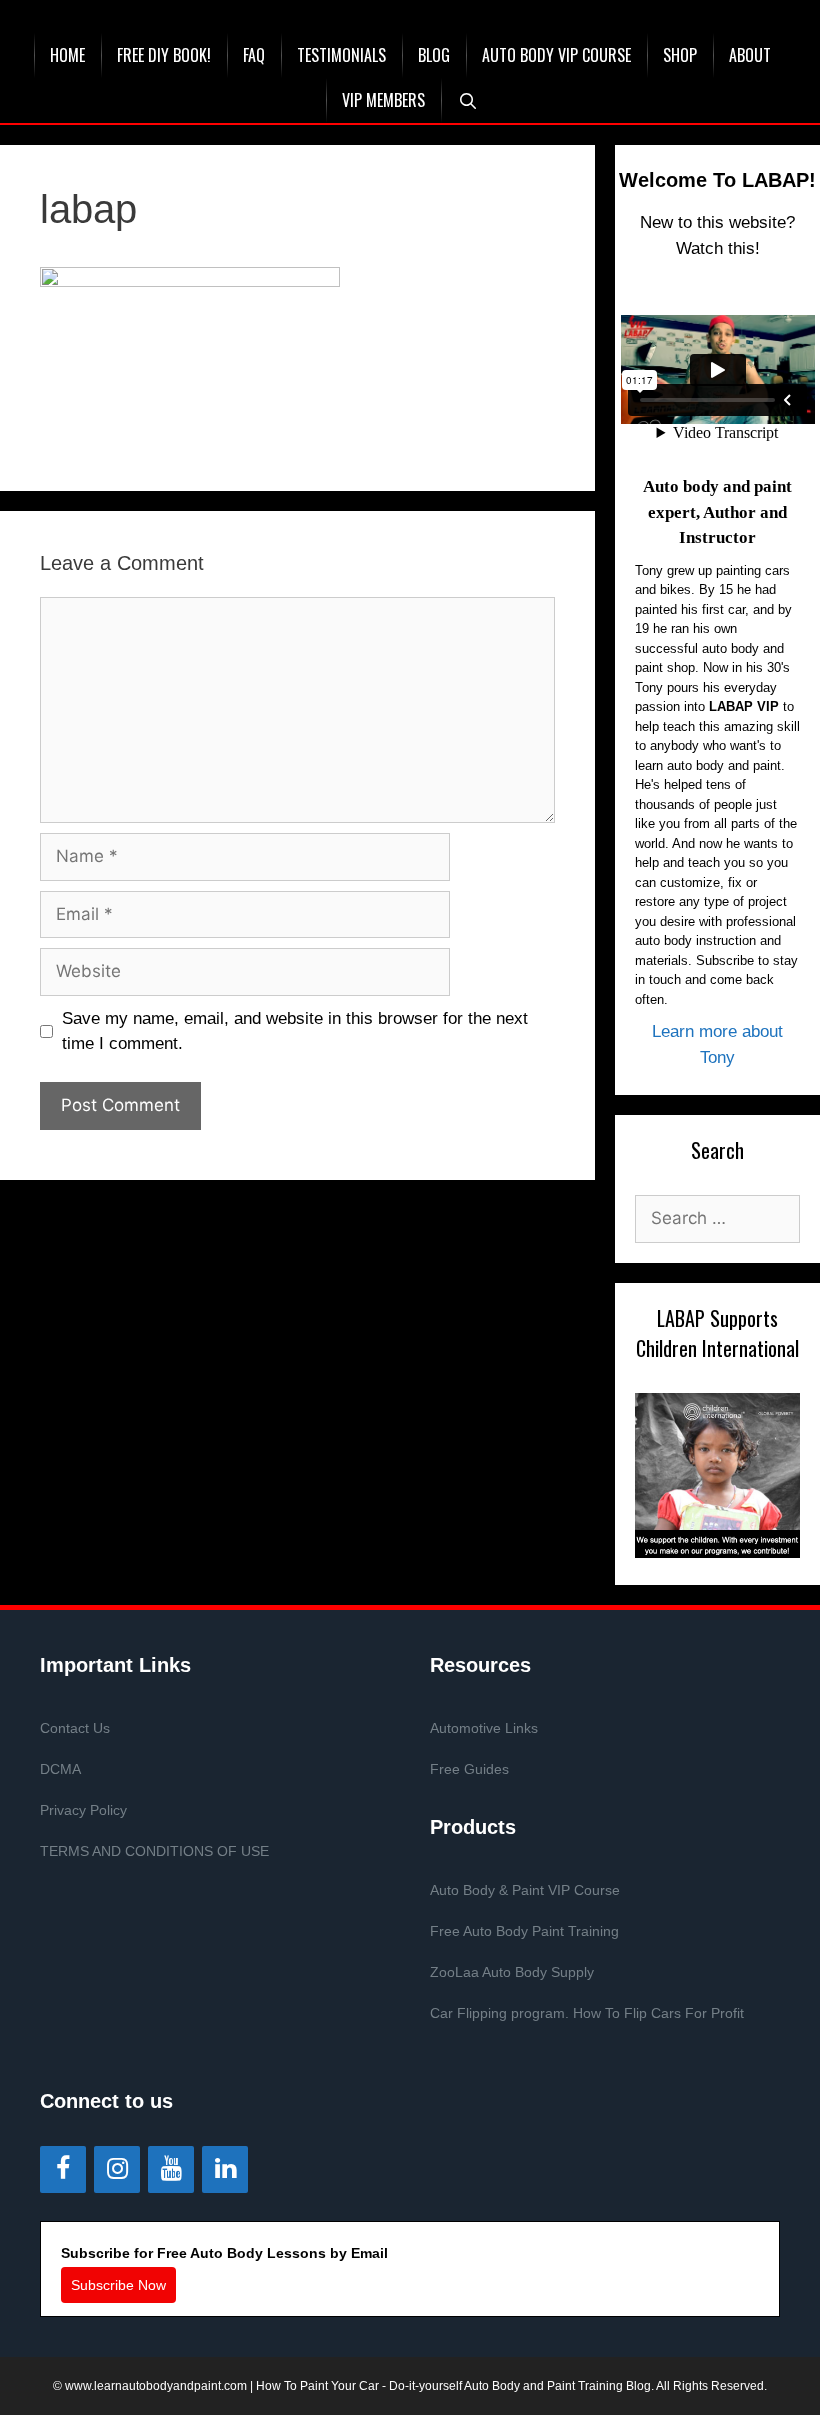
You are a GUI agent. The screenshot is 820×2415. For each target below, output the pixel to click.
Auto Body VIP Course (556, 55)
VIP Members (383, 100)
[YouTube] (171, 2169)
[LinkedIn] (225, 2169)
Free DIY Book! (164, 55)
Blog (434, 55)
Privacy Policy (83, 1810)
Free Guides (469, 1769)
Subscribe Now (118, 2285)
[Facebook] (63, 2169)
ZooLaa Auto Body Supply (512, 1972)
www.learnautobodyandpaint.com (156, 2386)
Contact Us (75, 1728)
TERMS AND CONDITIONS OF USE (154, 1851)
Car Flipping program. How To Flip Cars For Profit (587, 2013)
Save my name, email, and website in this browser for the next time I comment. (295, 1031)
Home (67, 55)
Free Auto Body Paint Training (524, 1931)
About (750, 55)
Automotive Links (484, 1728)
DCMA (60, 1769)
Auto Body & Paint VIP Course (525, 1890)
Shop (680, 55)
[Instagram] (117, 2169)
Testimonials (341, 55)
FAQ (254, 55)
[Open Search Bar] (467, 100)
